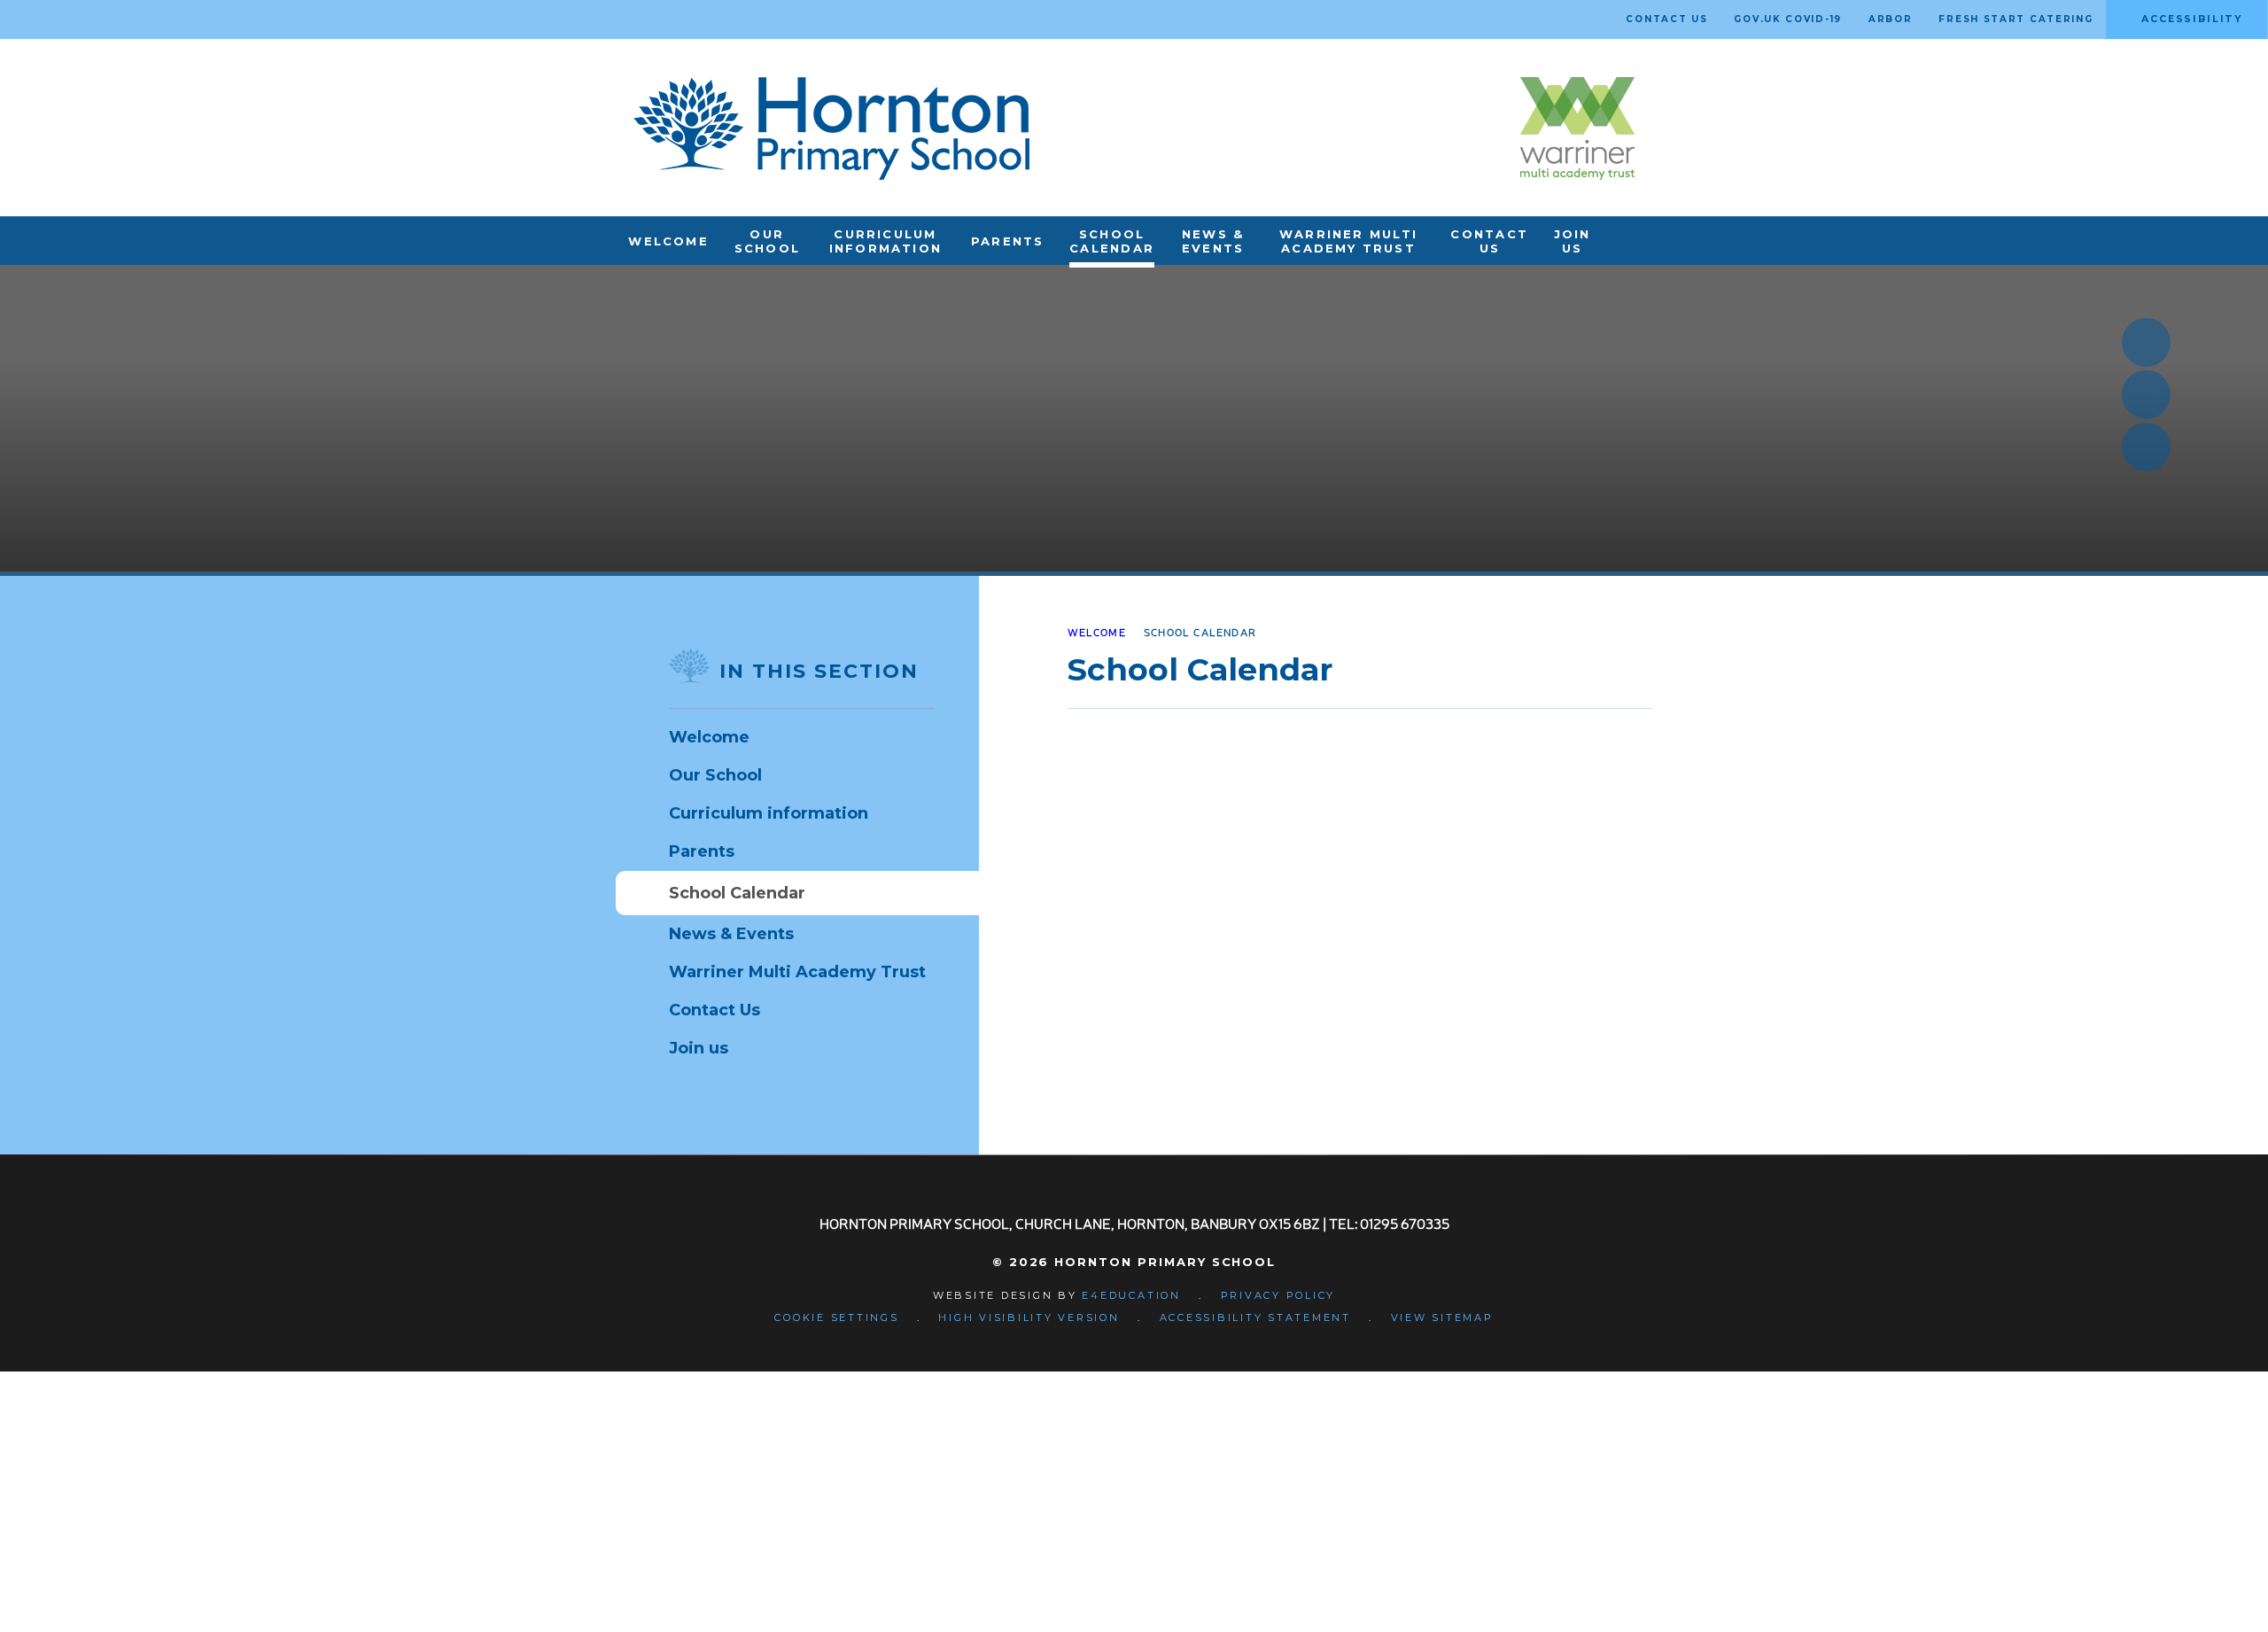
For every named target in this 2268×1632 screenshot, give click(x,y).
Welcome (1097, 632)
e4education (1131, 1295)
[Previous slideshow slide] (2146, 342)
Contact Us (715, 1010)
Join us (699, 1048)
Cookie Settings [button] (836, 1317)
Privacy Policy (1278, 1295)
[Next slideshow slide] (2146, 395)
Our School (715, 775)
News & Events (731, 934)
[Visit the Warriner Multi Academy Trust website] (1577, 128)
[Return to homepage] (831, 128)
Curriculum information (769, 813)
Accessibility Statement (1255, 1317)
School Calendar (1200, 632)
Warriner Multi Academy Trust (797, 972)
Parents (702, 851)
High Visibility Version (1029, 1317)
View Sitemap (1442, 1317)
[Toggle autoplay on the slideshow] (2146, 447)
